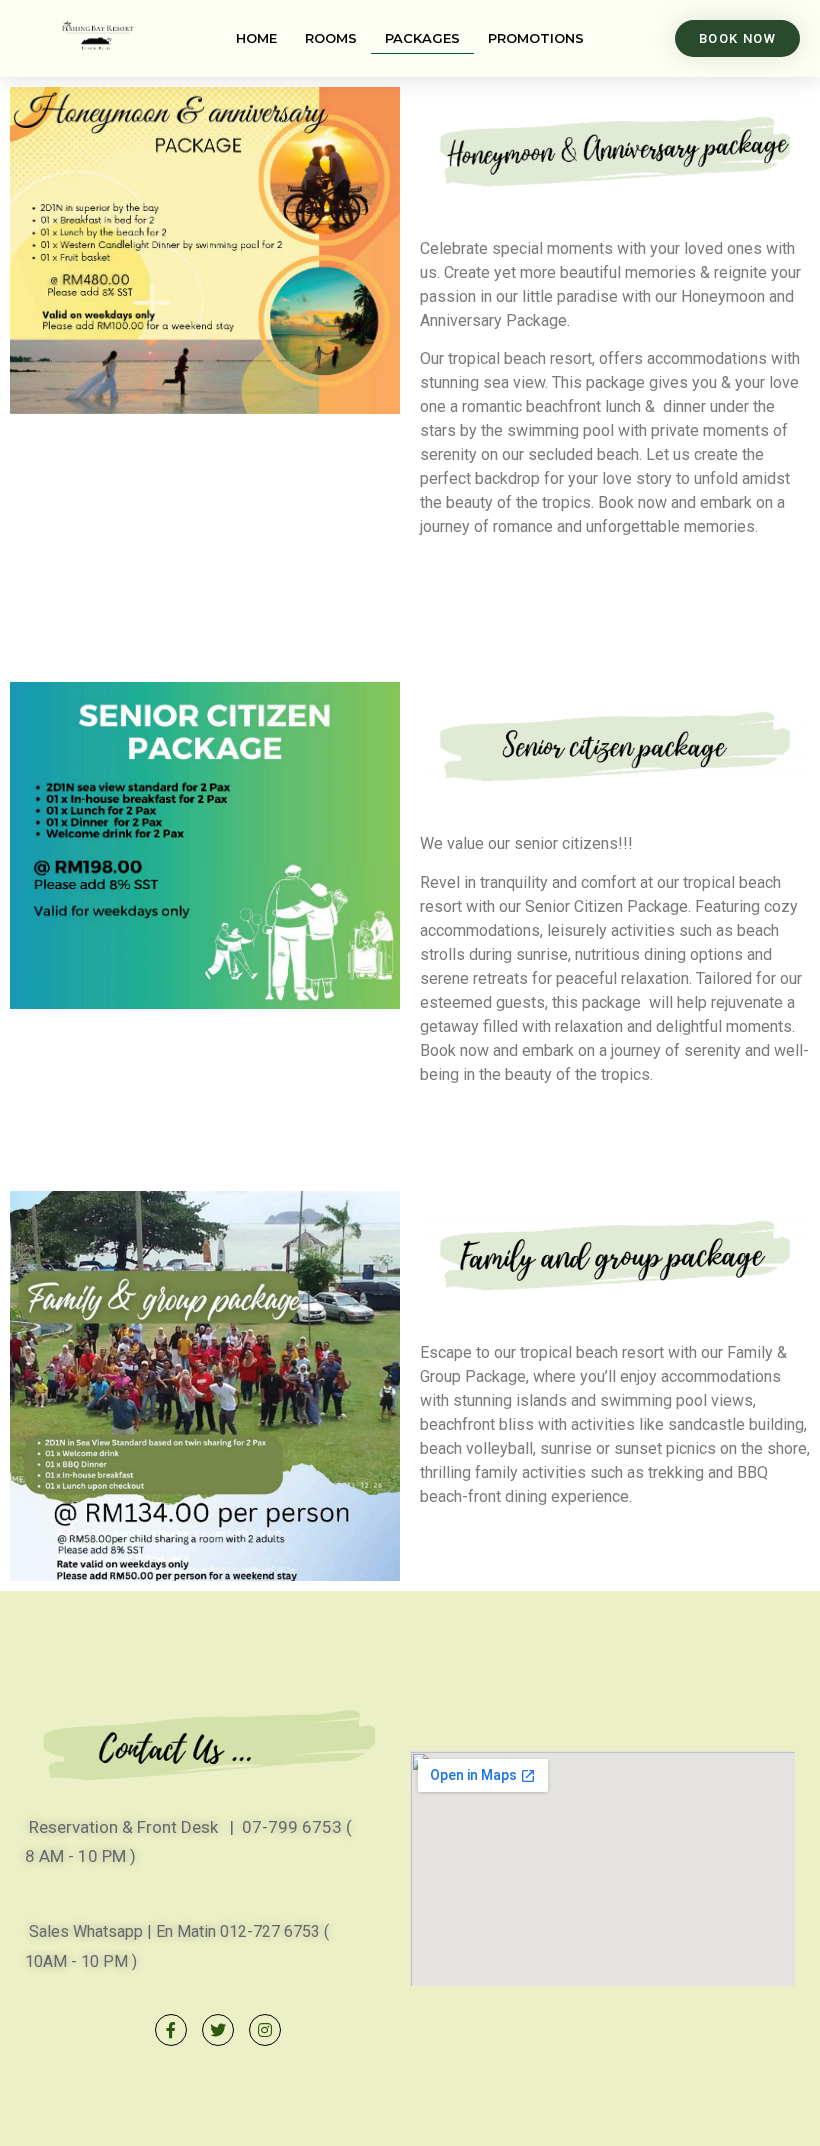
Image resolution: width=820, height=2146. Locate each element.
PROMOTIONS (536, 38)
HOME (256, 38)
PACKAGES (422, 38)
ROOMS (331, 38)
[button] (737, 38)
